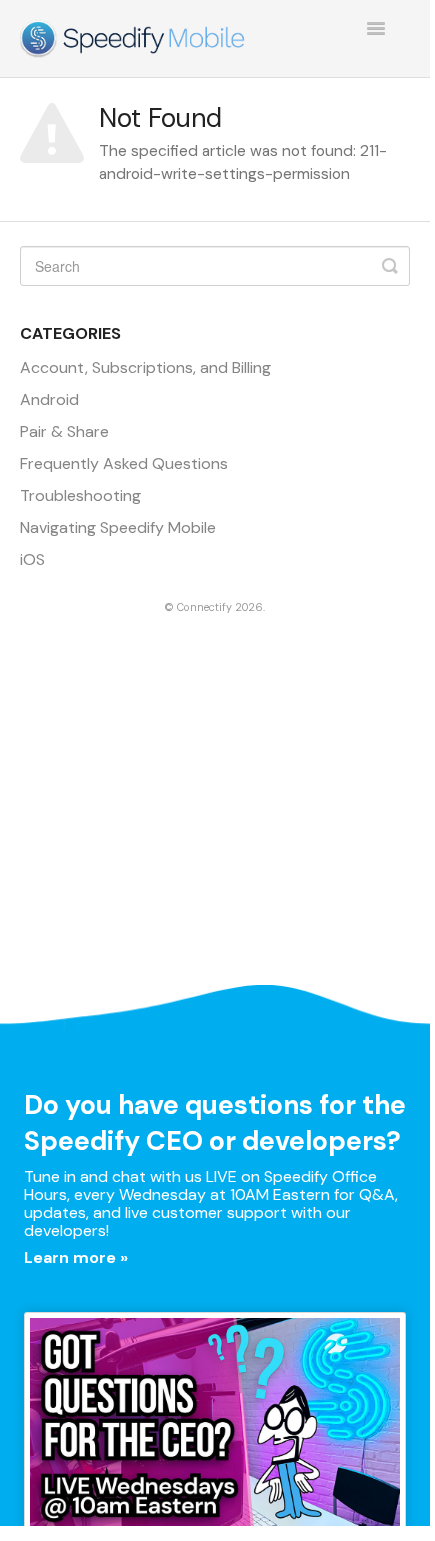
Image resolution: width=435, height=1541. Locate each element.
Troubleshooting (80, 495)
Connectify (204, 607)
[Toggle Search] (390, 266)
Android (49, 399)
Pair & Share (64, 431)
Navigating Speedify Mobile (118, 527)
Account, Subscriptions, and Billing (145, 367)
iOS (32, 559)
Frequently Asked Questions (124, 463)
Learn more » (76, 1257)
